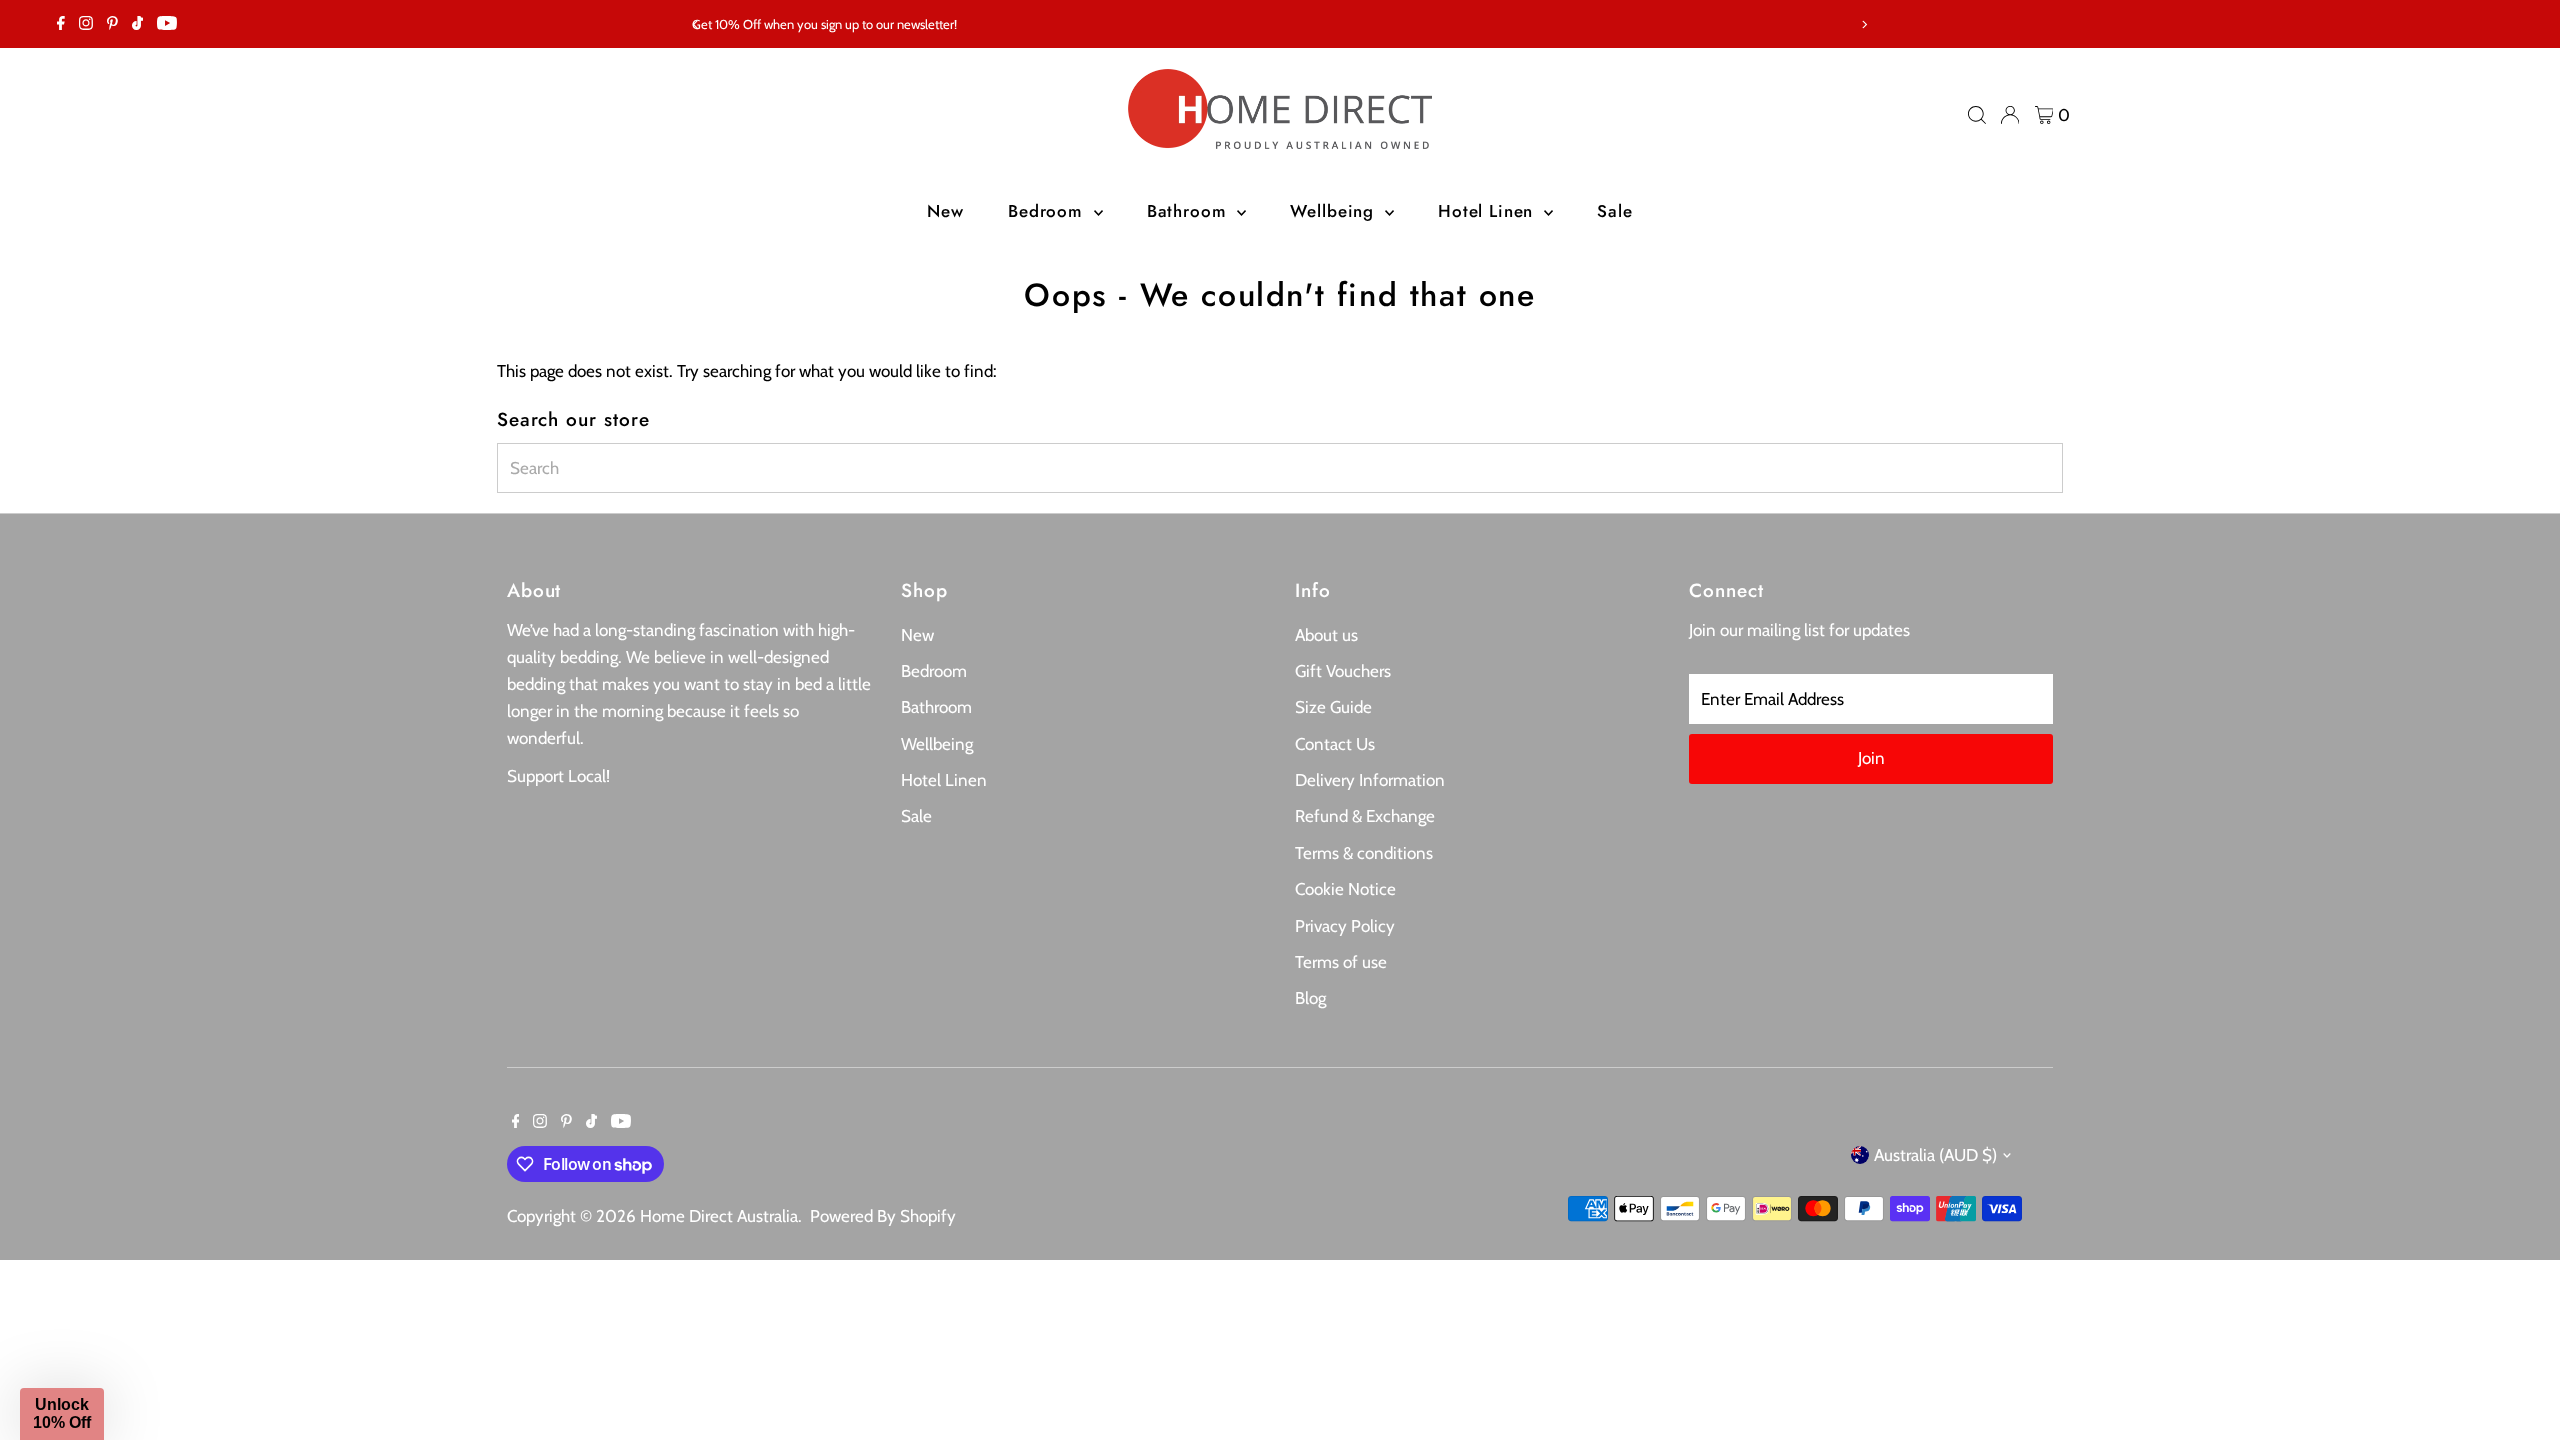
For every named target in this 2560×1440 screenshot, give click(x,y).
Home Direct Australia (719, 1216)
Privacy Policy (1345, 926)
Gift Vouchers (1343, 671)
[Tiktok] (137, 24)
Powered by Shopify (883, 1216)
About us (1326, 635)
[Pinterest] (112, 24)
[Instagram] (86, 24)
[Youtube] (167, 24)
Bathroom (1190, 211)
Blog (1310, 998)
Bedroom (1048, 211)
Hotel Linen (1488, 211)
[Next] (1863, 24)
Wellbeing (1335, 211)
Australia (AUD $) (1935, 1155)
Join (1871, 758)
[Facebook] (61, 24)
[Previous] (696, 24)
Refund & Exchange (1365, 816)
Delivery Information (1370, 780)
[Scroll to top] (2520, 1385)
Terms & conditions (1364, 853)
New (945, 211)
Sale (1614, 211)
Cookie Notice (1345, 889)
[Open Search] (1977, 115)
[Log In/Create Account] (2010, 115)
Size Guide (1333, 707)
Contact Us (1335, 744)
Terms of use (1341, 962)
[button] (62, 1414)
